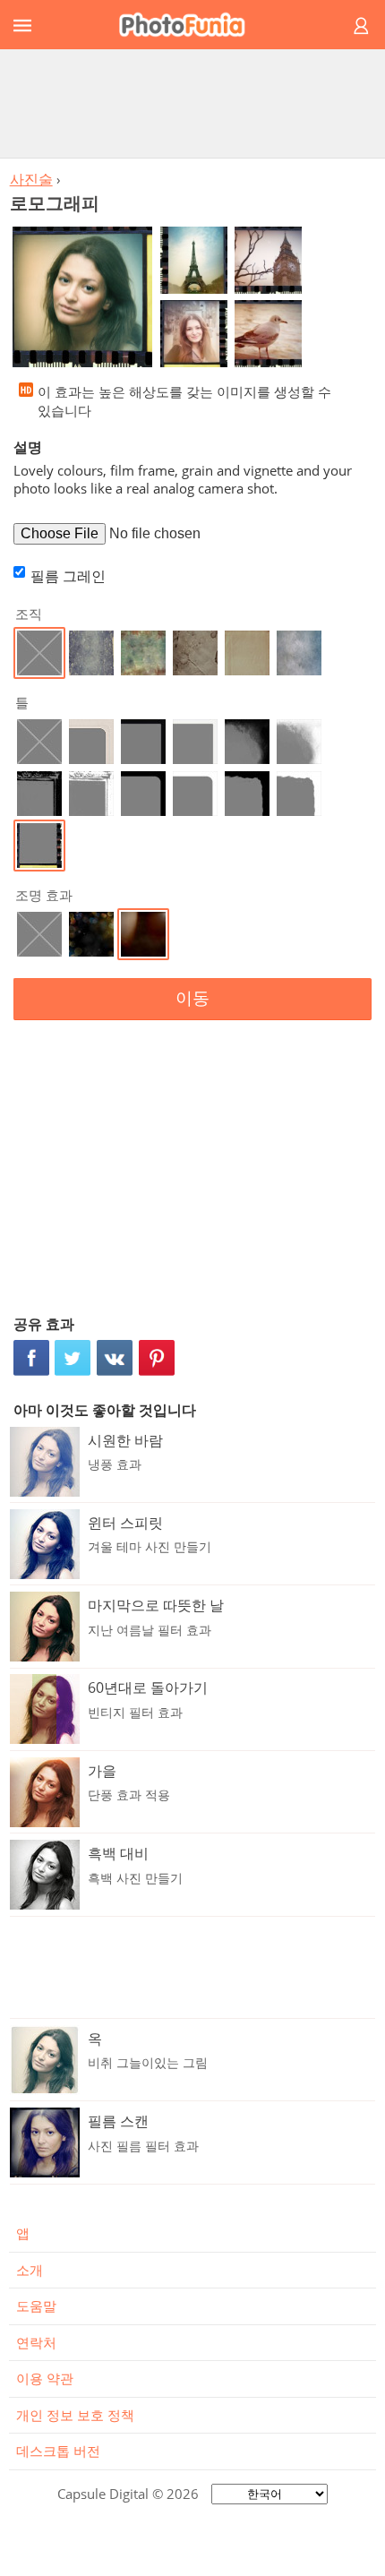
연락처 (36, 2342)
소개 (30, 2270)
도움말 (36, 2306)
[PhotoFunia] (190, 25)
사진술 (31, 179)
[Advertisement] (192, 103)
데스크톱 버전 (58, 2451)
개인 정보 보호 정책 (75, 2415)
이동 (192, 998)
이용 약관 (45, 2378)
